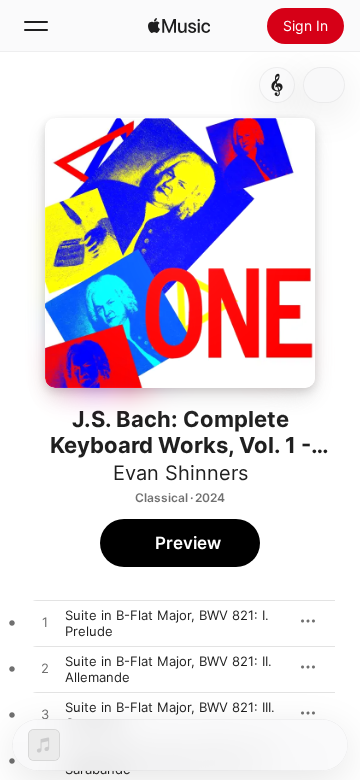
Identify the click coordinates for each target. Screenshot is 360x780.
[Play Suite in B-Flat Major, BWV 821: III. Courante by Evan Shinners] (45, 715)
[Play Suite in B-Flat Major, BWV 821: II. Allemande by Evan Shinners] (45, 669)
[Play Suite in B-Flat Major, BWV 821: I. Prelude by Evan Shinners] (45, 623)
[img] (179, 26)
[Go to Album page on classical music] (277, 85)
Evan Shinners (180, 473)
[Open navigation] (36, 26)
